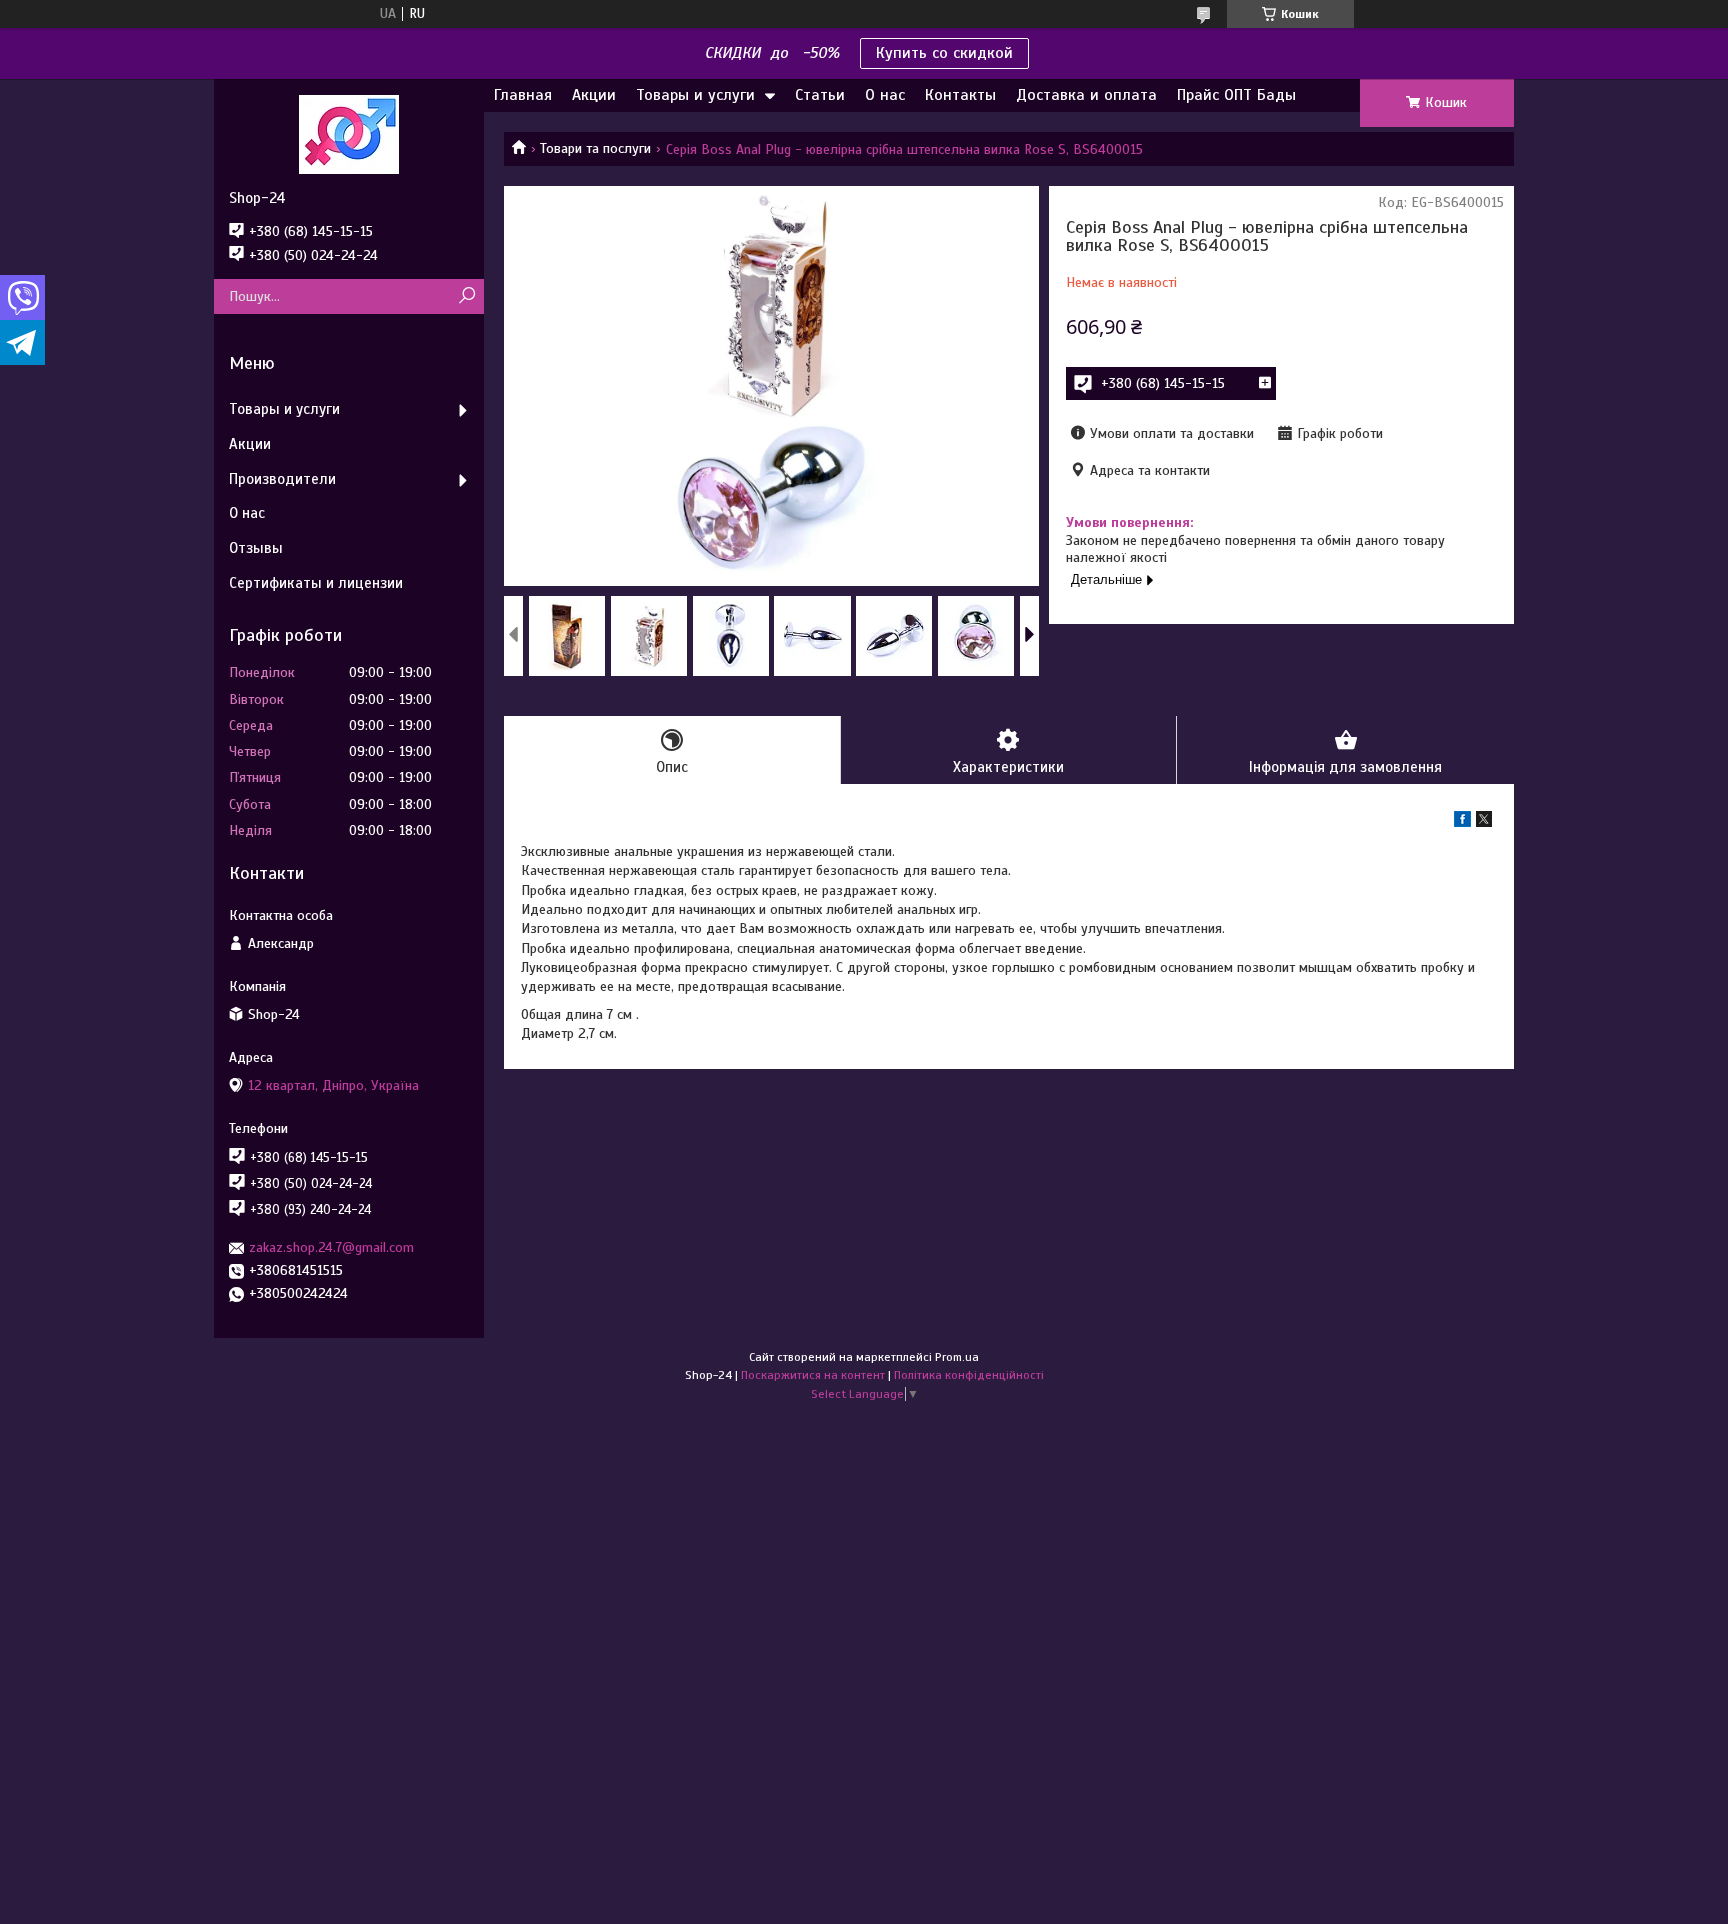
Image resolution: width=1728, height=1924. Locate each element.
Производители (282, 479)
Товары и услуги (695, 95)
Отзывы (256, 548)
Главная (523, 95)
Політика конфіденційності (969, 1375)
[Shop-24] (349, 134)
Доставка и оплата (1086, 95)
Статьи (820, 95)
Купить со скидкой (944, 53)
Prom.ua (957, 1357)
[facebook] (1462, 822)
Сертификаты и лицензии (316, 583)
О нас (885, 95)
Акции (594, 95)
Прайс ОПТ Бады (1236, 95)
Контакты (960, 95)
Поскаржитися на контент (813, 1375)
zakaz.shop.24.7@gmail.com (331, 1247)
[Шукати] (466, 296)
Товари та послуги (595, 148)
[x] (1484, 822)
